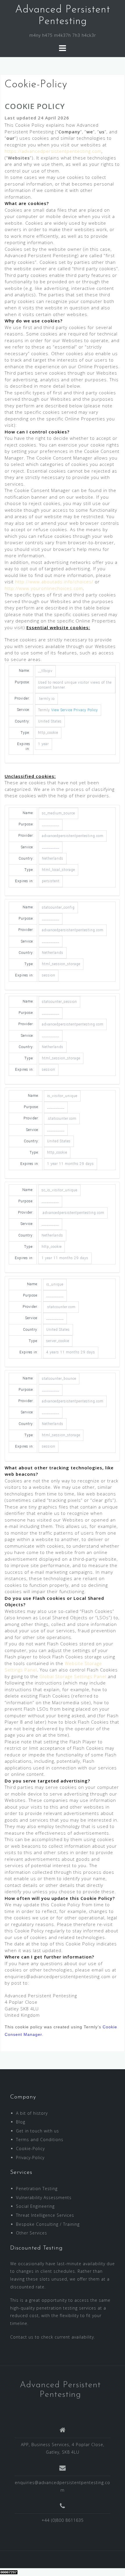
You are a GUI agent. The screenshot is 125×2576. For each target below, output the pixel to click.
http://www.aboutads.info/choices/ (54, 582)
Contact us (22, 2337)
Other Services (32, 2233)
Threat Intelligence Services (45, 2215)
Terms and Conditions (40, 2140)
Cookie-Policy (30, 2149)
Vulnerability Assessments (44, 2198)
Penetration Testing (37, 2189)
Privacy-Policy (30, 2157)
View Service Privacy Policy (75, 710)
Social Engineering (35, 2206)
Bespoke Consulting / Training (48, 2224)
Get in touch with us (37, 2131)
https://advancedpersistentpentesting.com (53, 151)
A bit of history (32, 2113)
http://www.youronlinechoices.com (44, 588)
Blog (21, 2122)
